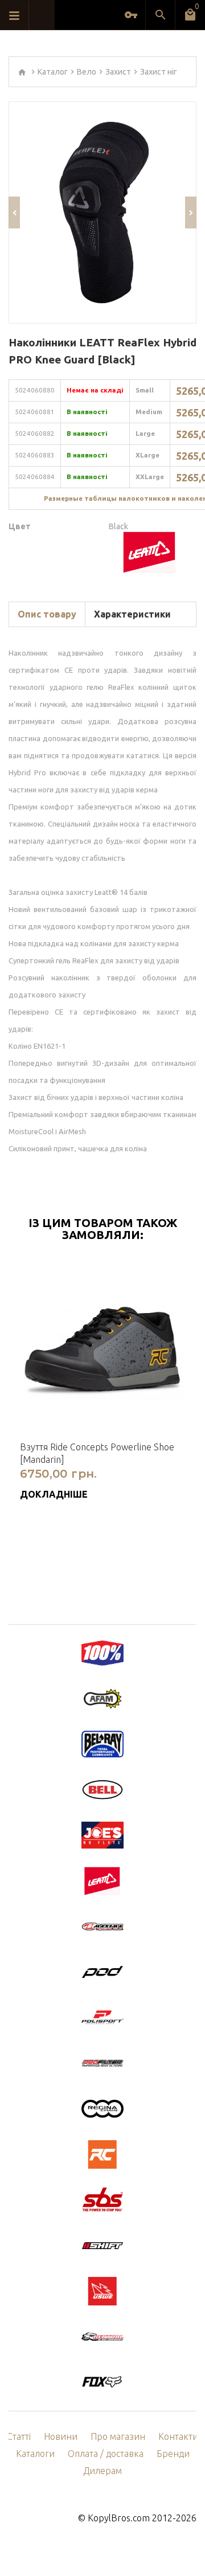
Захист (118, 72)
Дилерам (102, 2471)
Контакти (178, 2436)
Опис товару (47, 614)
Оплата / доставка (106, 2454)
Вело (87, 72)
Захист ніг (159, 72)
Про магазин (118, 2436)
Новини (61, 2436)
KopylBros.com (119, 2518)
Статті (19, 2436)
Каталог (53, 72)
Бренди (173, 2454)
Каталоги (35, 2454)
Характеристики (132, 614)
